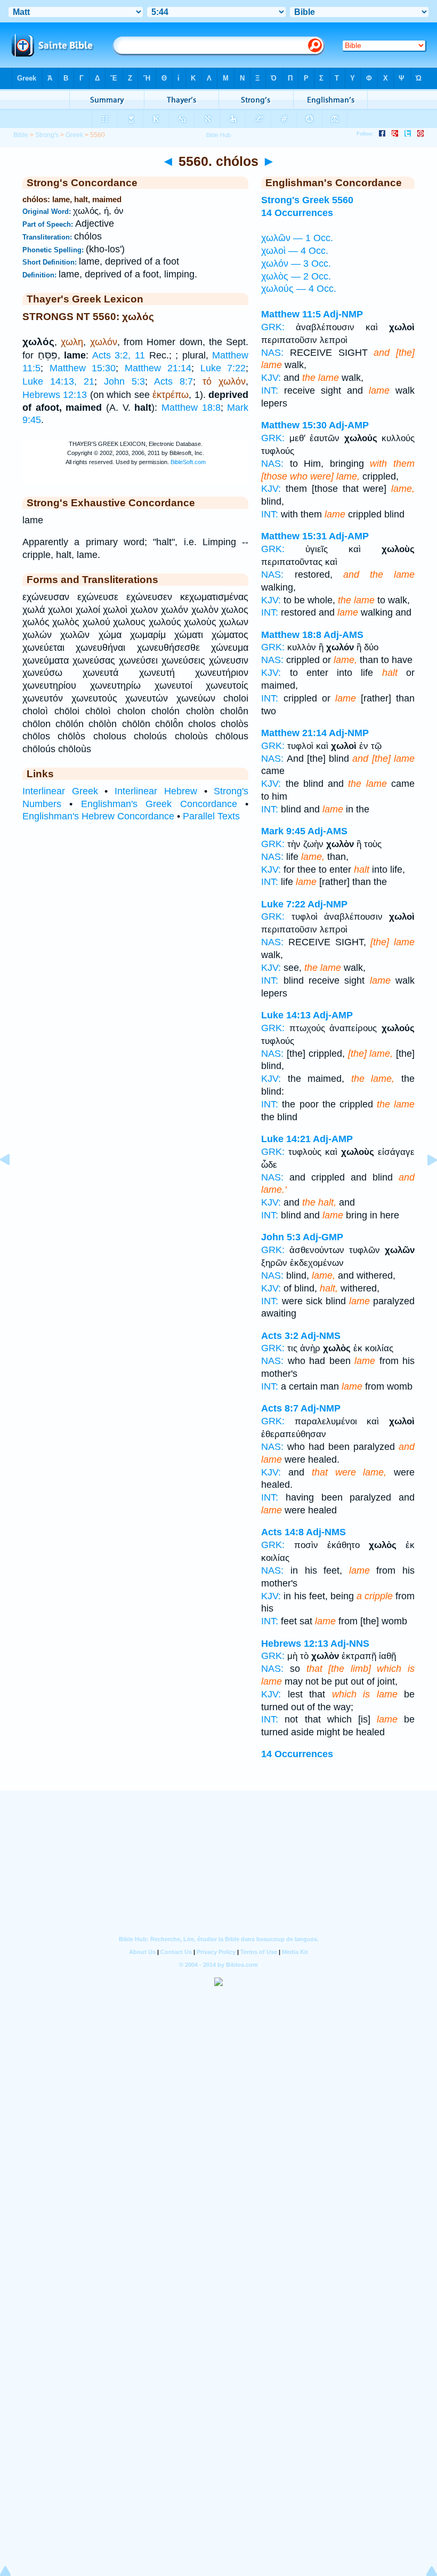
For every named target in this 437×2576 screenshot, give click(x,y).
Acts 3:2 (280, 1336)
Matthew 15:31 (294, 536)
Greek (74, 135)
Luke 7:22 (223, 368)
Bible (21, 135)
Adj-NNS (350, 1644)
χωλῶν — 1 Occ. (297, 238)
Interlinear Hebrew (156, 791)
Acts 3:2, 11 (119, 355)
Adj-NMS (321, 1336)
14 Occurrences (297, 213)
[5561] (424, 1184)
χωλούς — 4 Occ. (299, 289)
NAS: (272, 353)
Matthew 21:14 (158, 368)
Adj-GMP (323, 1237)
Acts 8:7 (173, 381)
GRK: (273, 327)
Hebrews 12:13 (55, 395)
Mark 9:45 (283, 831)
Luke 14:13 (286, 1015)
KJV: (271, 378)
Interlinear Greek (60, 791)
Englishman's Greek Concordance (159, 804)
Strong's (47, 135)
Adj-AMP (349, 425)
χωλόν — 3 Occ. (296, 264)
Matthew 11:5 (291, 314)
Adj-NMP (343, 314)
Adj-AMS (343, 635)
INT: (270, 390)
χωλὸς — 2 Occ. (296, 276)
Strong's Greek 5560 (307, 200)
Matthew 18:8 (191, 408)
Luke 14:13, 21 (58, 381)
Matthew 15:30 (83, 368)
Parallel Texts (211, 816)
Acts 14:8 (282, 1532)
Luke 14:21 (286, 1139)
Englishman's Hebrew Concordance (98, 816)
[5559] (13, 1184)
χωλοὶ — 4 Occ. (295, 251)
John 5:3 (124, 381)
